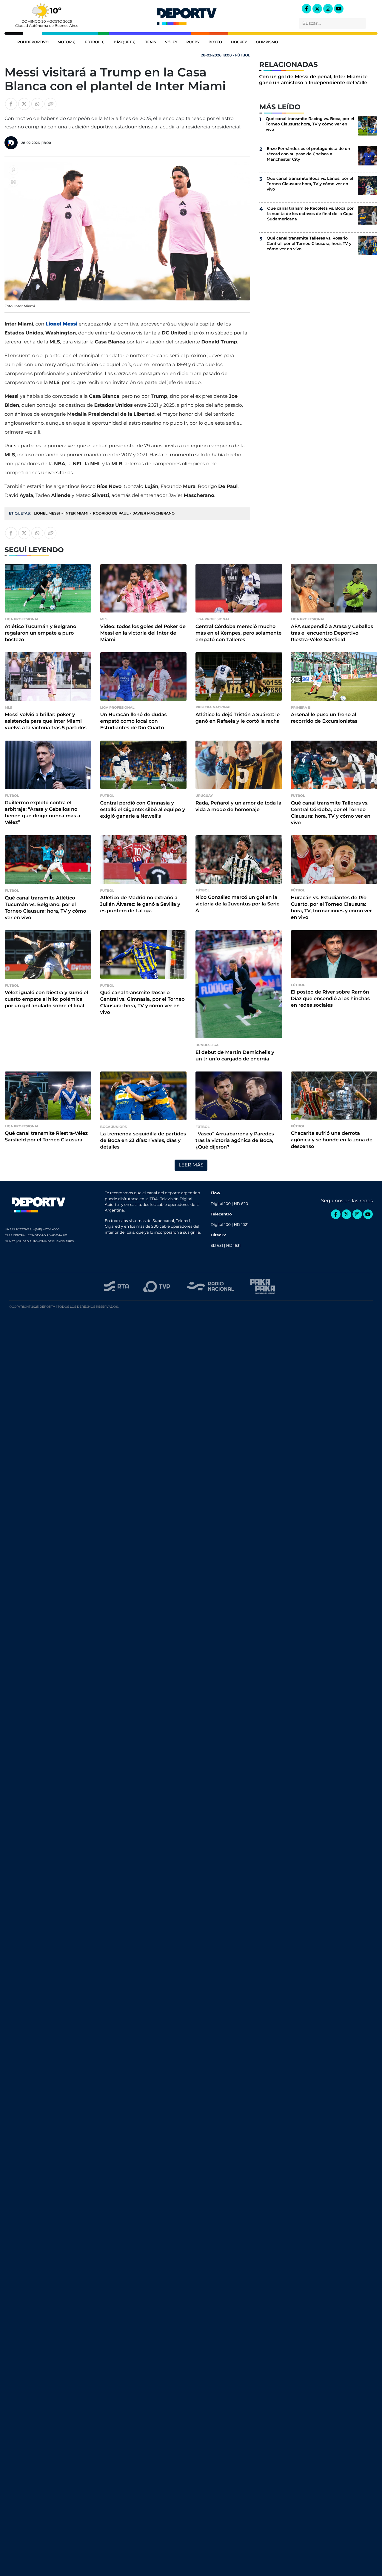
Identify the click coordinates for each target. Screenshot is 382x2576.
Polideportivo (33, 42)
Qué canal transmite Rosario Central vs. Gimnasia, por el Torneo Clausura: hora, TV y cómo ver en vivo (143, 1003)
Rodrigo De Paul (111, 513)
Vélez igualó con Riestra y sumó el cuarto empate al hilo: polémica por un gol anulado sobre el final (46, 999)
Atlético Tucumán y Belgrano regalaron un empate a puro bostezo (41, 633)
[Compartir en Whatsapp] (37, 104)
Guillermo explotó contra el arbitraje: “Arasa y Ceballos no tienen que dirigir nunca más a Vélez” (43, 813)
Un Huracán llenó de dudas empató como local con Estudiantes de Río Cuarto (134, 721)
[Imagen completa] (13, 182)
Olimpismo (267, 42)
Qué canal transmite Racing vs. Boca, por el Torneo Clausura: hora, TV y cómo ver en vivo (310, 124)
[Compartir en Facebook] (11, 104)
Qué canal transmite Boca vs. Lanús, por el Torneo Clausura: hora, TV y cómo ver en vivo (310, 184)
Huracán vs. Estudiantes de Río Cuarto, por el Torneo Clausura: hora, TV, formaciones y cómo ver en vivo (332, 908)
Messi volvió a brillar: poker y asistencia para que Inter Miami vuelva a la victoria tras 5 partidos (46, 721)
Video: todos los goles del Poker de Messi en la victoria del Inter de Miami (143, 633)
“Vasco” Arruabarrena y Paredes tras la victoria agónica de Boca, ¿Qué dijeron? (235, 1141)
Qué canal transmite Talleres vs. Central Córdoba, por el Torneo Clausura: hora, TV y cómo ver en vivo (331, 813)
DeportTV (187, 15)
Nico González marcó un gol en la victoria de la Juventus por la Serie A (238, 904)
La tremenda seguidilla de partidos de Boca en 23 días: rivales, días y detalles (143, 1141)
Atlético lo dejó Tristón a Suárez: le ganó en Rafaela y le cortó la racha (238, 718)
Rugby (193, 42)
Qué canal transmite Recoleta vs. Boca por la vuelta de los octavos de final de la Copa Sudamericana (310, 214)
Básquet (123, 42)
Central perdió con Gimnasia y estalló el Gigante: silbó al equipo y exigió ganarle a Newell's (143, 810)
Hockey (239, 42)
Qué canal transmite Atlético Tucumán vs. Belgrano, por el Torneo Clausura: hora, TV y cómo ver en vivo (46, 908)
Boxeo (215, 42)
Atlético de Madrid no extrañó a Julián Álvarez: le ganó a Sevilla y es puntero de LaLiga (140, 904)
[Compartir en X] (24, 104)
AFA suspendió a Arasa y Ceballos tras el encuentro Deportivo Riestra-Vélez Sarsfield (332, 633)
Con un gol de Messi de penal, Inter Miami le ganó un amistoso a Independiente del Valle (313, 80)
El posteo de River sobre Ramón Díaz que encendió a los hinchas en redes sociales (331, 999)
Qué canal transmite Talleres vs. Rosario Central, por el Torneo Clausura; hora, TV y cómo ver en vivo (309, 244)
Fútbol (93, 42)
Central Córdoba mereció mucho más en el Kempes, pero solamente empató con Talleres (238, 633)
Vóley (171, 42)
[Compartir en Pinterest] (13, 170)
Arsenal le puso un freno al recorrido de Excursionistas (324, 718)
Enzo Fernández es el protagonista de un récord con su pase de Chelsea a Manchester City (309, 154)
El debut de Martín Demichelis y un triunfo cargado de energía (235, 1056)
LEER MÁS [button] (191, 1165)
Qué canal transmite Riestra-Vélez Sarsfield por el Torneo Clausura (46, 1137)
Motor (65, 42)
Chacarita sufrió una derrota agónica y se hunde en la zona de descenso (332, 1140)
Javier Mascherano (154, 513)
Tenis (150, 42)
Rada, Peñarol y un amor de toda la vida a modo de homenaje (238, 806)
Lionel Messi (47, 513)
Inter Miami (76, 513)
